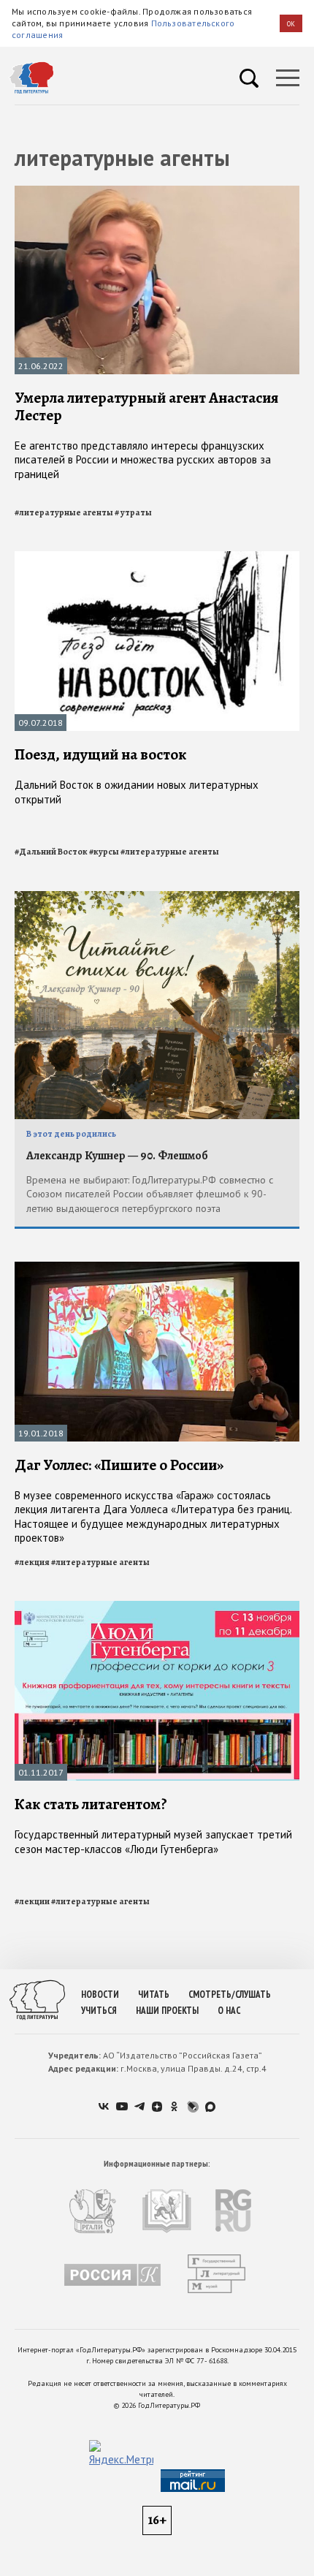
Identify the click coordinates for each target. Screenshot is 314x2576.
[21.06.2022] (157, 192)
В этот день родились (71, 1134)
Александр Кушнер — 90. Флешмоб (117, 1156)
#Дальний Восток (51, 852)
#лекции (32, 1901)
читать (154, 1994)
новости (100, 1994)
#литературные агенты (64, 512)
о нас (229, 2011)
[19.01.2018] (157, 1268)
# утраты (133, 512)
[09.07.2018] (157, 557)
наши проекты (167, 2011)
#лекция (32, 1562)
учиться (99, 2011)
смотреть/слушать (230, 1994)
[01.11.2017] (157, 1607)
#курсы (104, 852)
